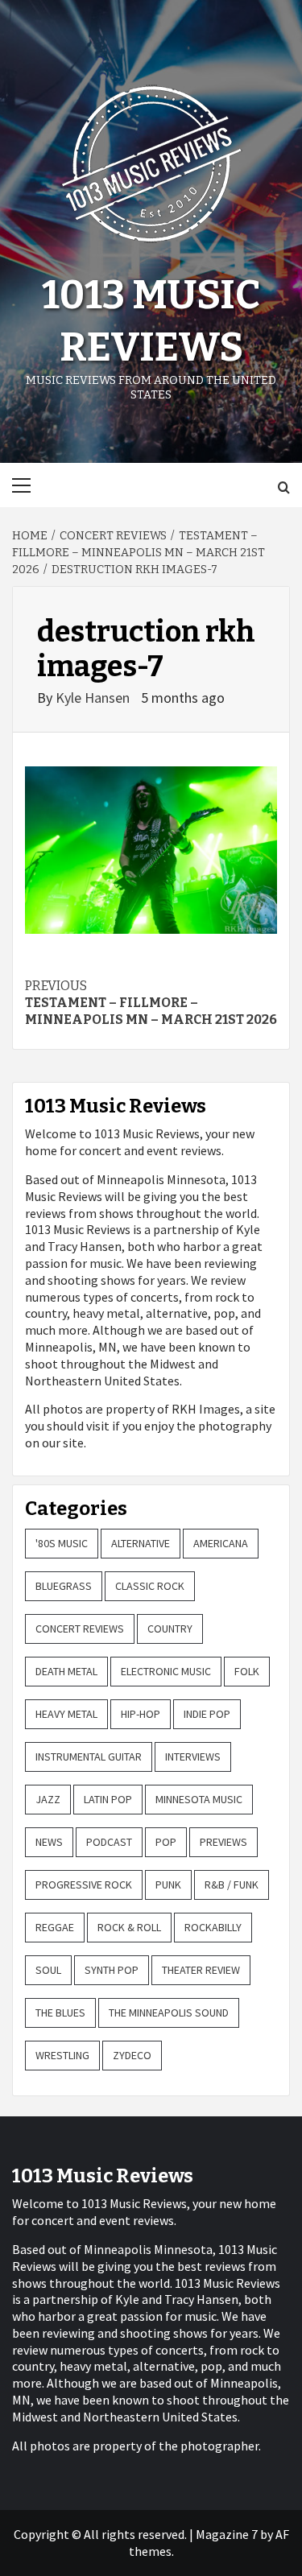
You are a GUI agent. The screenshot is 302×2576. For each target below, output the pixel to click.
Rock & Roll (129, 1927)
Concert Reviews (80, 1629)
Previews (223, 1842)
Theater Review (201, 1970)
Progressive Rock (84, 1885)
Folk (247, 1671)
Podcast (109, 1842)
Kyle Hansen (94, 698)
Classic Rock (150, 1586)
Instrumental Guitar (89, 1757)
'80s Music (62, 1543)
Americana (221, 1543)
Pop (166, 1842)
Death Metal (66, 1671)
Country (170, 1629)
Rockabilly (213, 1927)
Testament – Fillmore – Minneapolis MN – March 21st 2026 (151, 1003)
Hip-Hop (141, 1714)
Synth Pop (112, 1970)
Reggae (55, 1927)
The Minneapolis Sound (169, 2013)
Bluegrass (64, 1586)
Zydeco (132, 2055)
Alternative (141, 1543)
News (49, 1842)
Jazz (48, 1799)
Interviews (193, 1757)
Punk (168, 1885)
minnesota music (199, 1799)
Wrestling (62, 2055)
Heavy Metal (66, 1714)
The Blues (60, 2013)
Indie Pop (207, 1714)
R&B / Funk (232, 1885)
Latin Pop (108, 1799)
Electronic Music (166, 1671)
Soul (48, 1970)
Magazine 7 (227, 2534)
